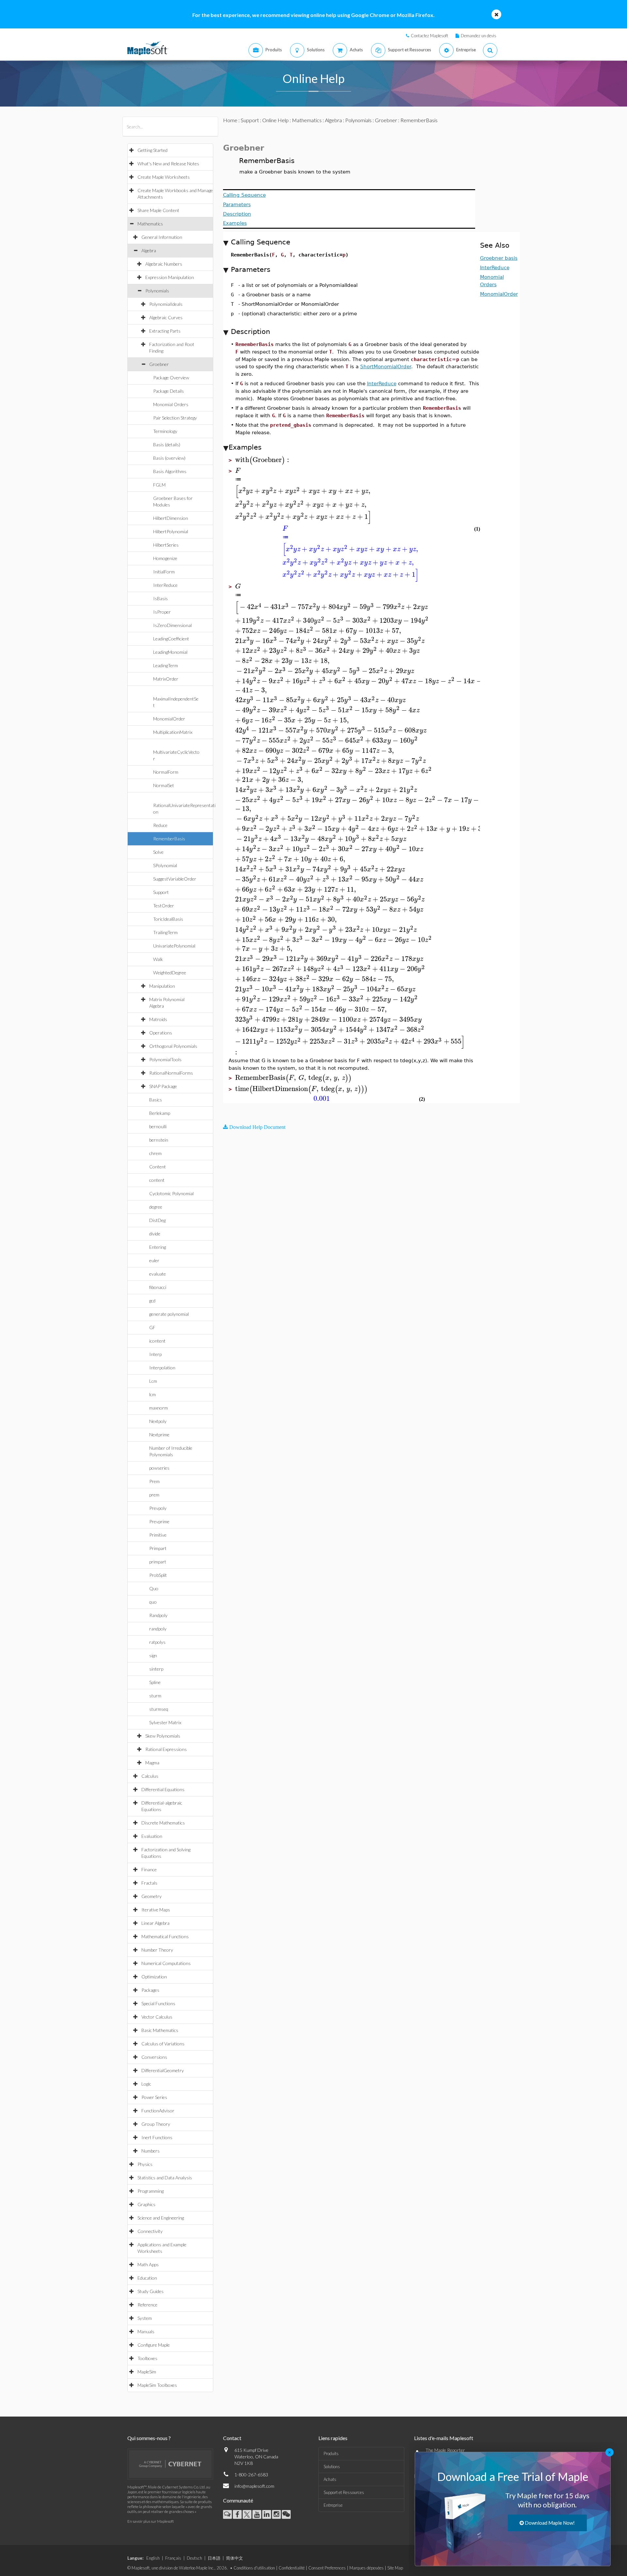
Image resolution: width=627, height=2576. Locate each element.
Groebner (159, 364)
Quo (154, 1588)
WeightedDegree (170, 973)
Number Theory (157, 1950)
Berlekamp (160, 1113)
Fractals (149, 1883)
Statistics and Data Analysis (165, 2178)
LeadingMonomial (170, 652)
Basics (156, 1100)
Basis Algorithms (170, 471)
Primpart (158, 1548)
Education (147, 2278)
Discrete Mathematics (163, 1823)
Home (230, 120)
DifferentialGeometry (163, 2070)
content (157, 1180)
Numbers (151, 2151)
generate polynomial (169, 1314)
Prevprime (159, 1521)
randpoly (158, 1629)
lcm (153, 1394)
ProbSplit (158, 1575)
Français (173, 2558)
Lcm (153, 1381)
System (145, 2318)
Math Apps (148, 2264)
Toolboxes (147, 2358)
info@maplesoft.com (254, 2486)
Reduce (160, 825)
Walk (158, 959)
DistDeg (157, 1220)
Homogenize (165, 558)
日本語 (214, 2558)
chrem (155, 1153)
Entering (158, 1247)
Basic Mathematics (160, 2030)
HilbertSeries (166, 545)
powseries (159, 1468)
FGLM (159, 485)
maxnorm (159, 1408)
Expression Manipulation (170, 277)
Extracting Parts (165, 331)
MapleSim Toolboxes (157, 2385)
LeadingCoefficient (171, 639)
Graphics (146, 2204)
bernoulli (158, 1126)
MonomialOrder (169, 719)
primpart (158, 1562)
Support (161, 892)
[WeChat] (286, 2514)
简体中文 (234, 2558)
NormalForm (166, 772)
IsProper (162, 612)
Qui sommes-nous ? (149, 2438)
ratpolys (157, 1642)
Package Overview (171, 378)
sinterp (156, 1669)
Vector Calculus (157, 2017)
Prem (154, 1481)
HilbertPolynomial (171, 531)
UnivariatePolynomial (174, 946)
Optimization (154, 1977)
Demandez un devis (479, 36)
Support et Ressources (344, 2492)
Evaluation (152, 1836)
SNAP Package (163, 1086)
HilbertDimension (171, 518)
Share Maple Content (158, 210)
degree (156, 1207)
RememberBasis (169, 839)
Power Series (154, 2097)
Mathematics (150, 224)
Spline (155, 1682)
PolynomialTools (165, 1059)
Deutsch (194, 2558)
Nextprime (159, 1435)
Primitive (158, 1535)
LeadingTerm (166, 665)
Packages (150, 1990)
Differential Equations (163, 1789)
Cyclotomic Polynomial (171, 1193)
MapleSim (147, 2372)
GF (152, 1327)
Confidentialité (292, 2568)
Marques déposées (367, 2568)
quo (153, 1602)
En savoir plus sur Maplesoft (151, 2521)
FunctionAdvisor (158, 2111)
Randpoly (158, 1615)
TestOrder (164, 906)
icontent (157, 1341)
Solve (158, 852)
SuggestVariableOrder (175, 879)
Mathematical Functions (165, 1936)
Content (158, 1167)
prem (154, 1495)
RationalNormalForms (171, 1073)
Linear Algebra (155, 1923)
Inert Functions (157, 2137)
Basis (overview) (169, 458)
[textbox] (263, 460)
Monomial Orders (171, 404)
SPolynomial (165, 865)
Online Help (275, 120)
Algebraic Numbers (164, 264)
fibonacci (158, 1287)
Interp (155, 1354)
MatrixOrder (166, 679)
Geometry (152, 1896)
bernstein (159, 1140)
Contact (232, 2438)
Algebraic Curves (166, 317)
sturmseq (159, 1709)
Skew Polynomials (163, 1736)
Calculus (150, 1776)
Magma (152, 1763)
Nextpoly (158, 1421)
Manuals (146, 2331)
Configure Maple (154, 2345)
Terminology (165, 431)
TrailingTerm (165, 932)
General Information (162, 237)
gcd (152, 1301)
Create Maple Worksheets (164, 177)
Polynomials (157, 291)
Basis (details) (167, 445)
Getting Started (153, 150)
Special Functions (158, 2003)
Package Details (169, 391)
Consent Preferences (327, 2568)
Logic (146, 2084)
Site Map (395, 2568)
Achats (330, 2479)
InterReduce (165, 585)
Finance (149, 1869)
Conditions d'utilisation (254, 2568)
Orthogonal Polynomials (173, 1046)
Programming (151, 2191)
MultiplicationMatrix (173, 732)
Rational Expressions (166, 1749)
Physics (145, 2164)
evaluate (158, 1274)
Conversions (154, 2057)
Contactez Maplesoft (429, 36)
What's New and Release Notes (168, 164)
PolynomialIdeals (166, 304)
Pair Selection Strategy (175, 418)
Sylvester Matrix (165, 1722)
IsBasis (161, 598)
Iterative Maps (156, 1910)
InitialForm (164, 572)
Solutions (332, 2467)
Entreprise (333, 2505)
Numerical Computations (166, 1963)
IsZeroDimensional (172, 625)
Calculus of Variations (163, 2044)
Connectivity (150, 2231)
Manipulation (162, 986)
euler (154, 1260)
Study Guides (151, 2291)
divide (155, 1234)
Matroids (158, 1019)
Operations (161, 1033)
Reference (147, 2305)
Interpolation (162, 1368)
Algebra (149, 250)
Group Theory (156, 2124)
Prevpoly (158, 1508)
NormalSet (164, 785)
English (153, 2558)
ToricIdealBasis (168, 919)
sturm (155, 1696)
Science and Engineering (161, 2218)
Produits (331, 2453)
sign (153, 1655)
